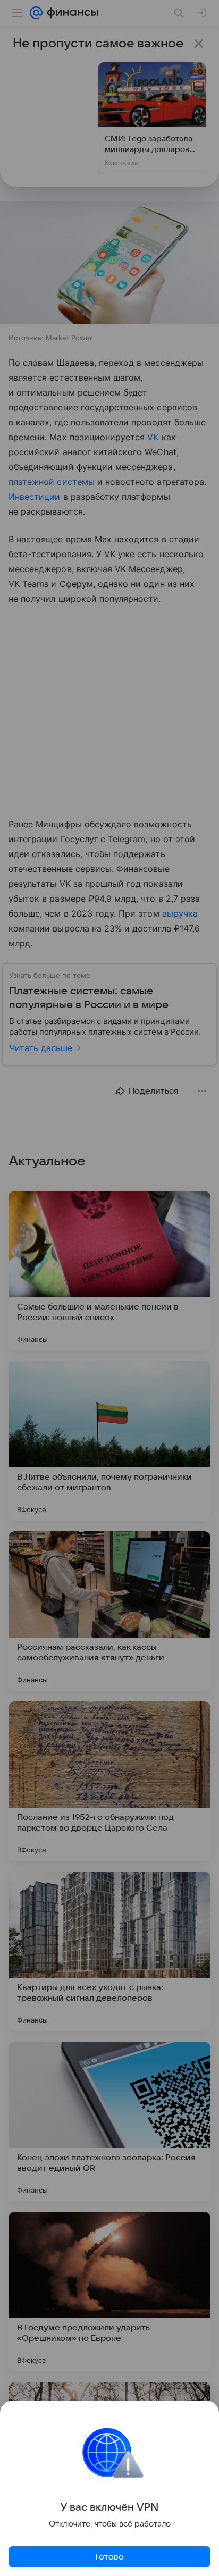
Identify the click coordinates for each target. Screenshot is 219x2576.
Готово (109, 2557)
